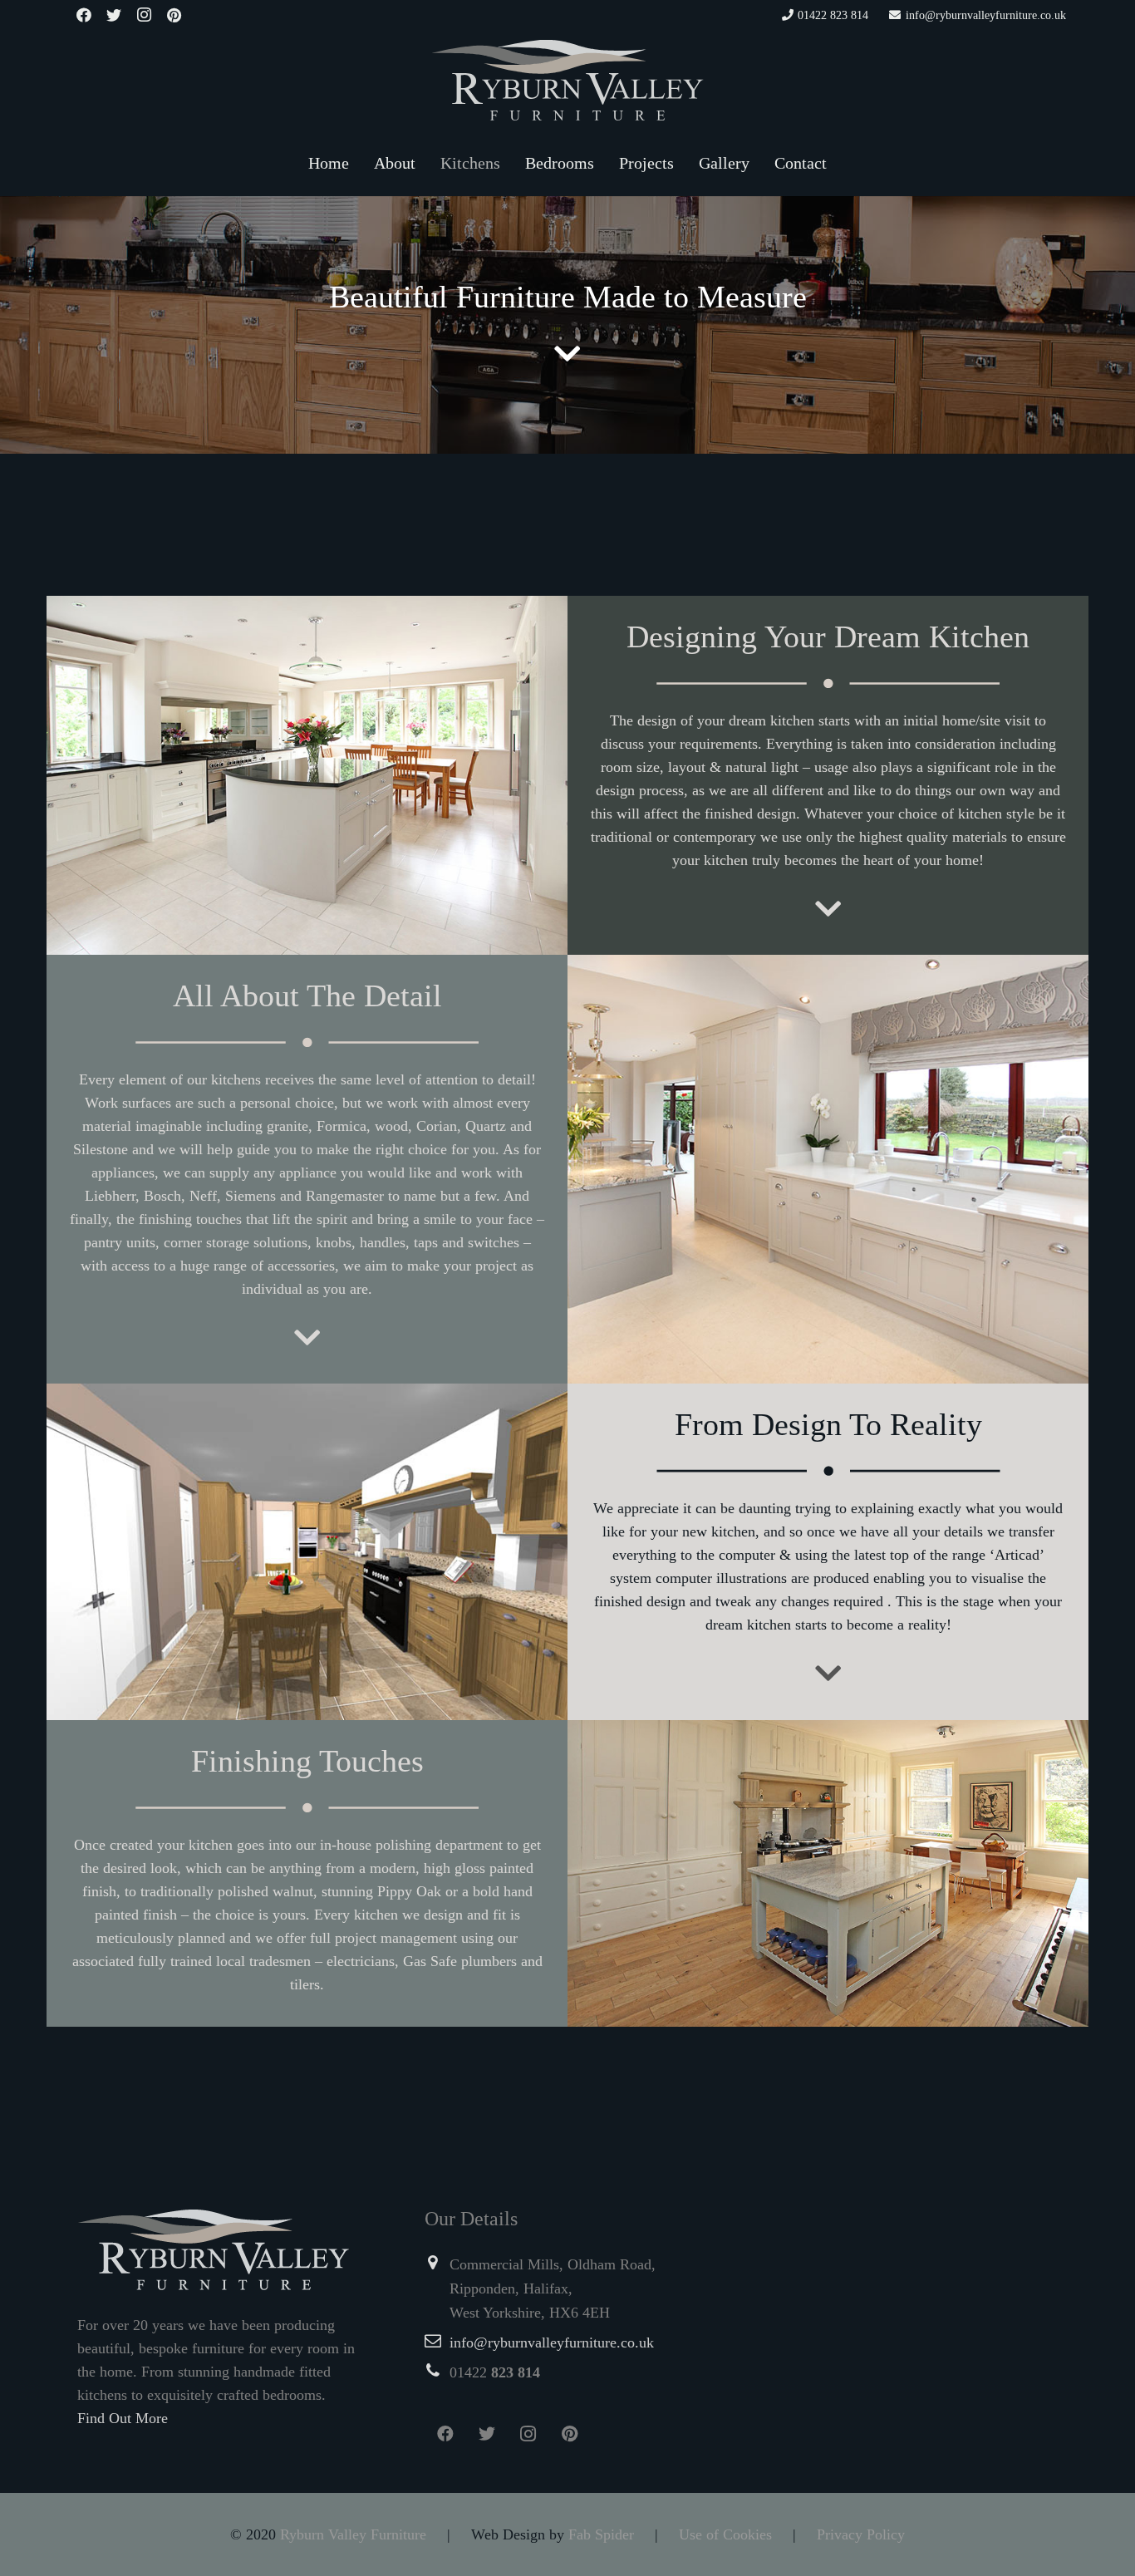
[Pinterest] (174, 15)
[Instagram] (144, 15)
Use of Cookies (725, 2534)
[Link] (567, 80)
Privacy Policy (861, 2534)
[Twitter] (114, 15)
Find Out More (123, 2418)
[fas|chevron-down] (567, 355)
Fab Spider (601, 2534)
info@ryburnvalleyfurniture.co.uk (552, 2342)
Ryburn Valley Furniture (353, 2534)
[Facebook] (84, 15)
